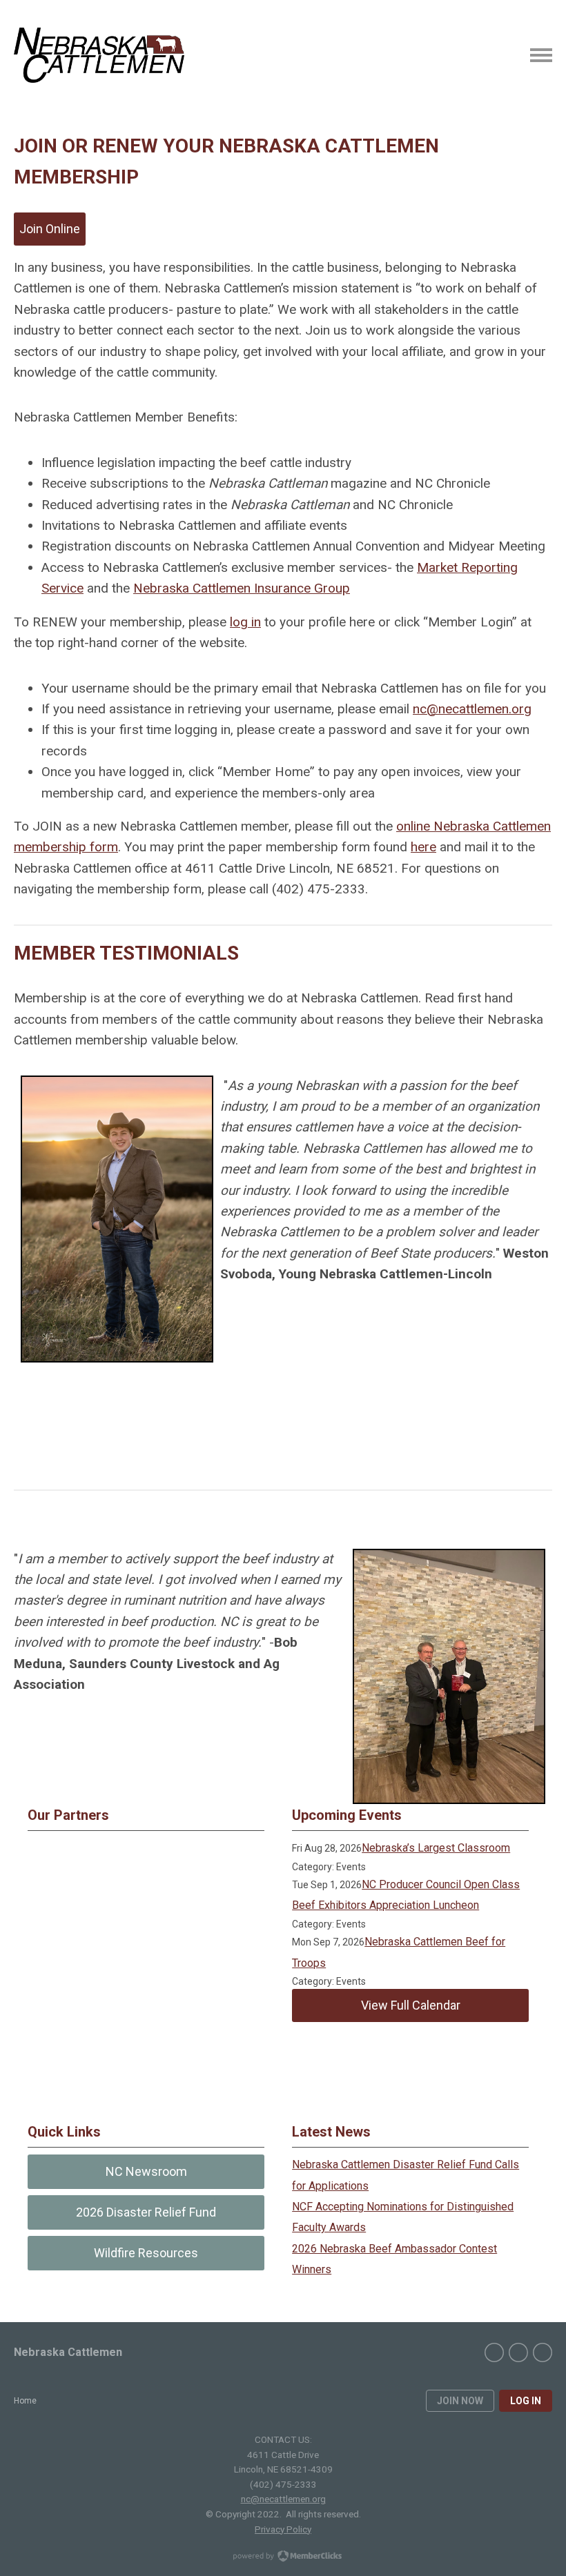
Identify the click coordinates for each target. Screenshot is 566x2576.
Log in (526, 2401)
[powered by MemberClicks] (283, 2557)
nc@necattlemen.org (472, 709)
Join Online (50, 229)
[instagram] (543, 2352)
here (423, 847)
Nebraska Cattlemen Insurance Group (242, 588)
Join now (460, 2401)
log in (245, 622)
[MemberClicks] (99, 55)
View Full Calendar (411, 2005)
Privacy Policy (283, 2529)
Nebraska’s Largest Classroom (436, 1848)
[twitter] (518, 2352)
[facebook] (494, 2352)
